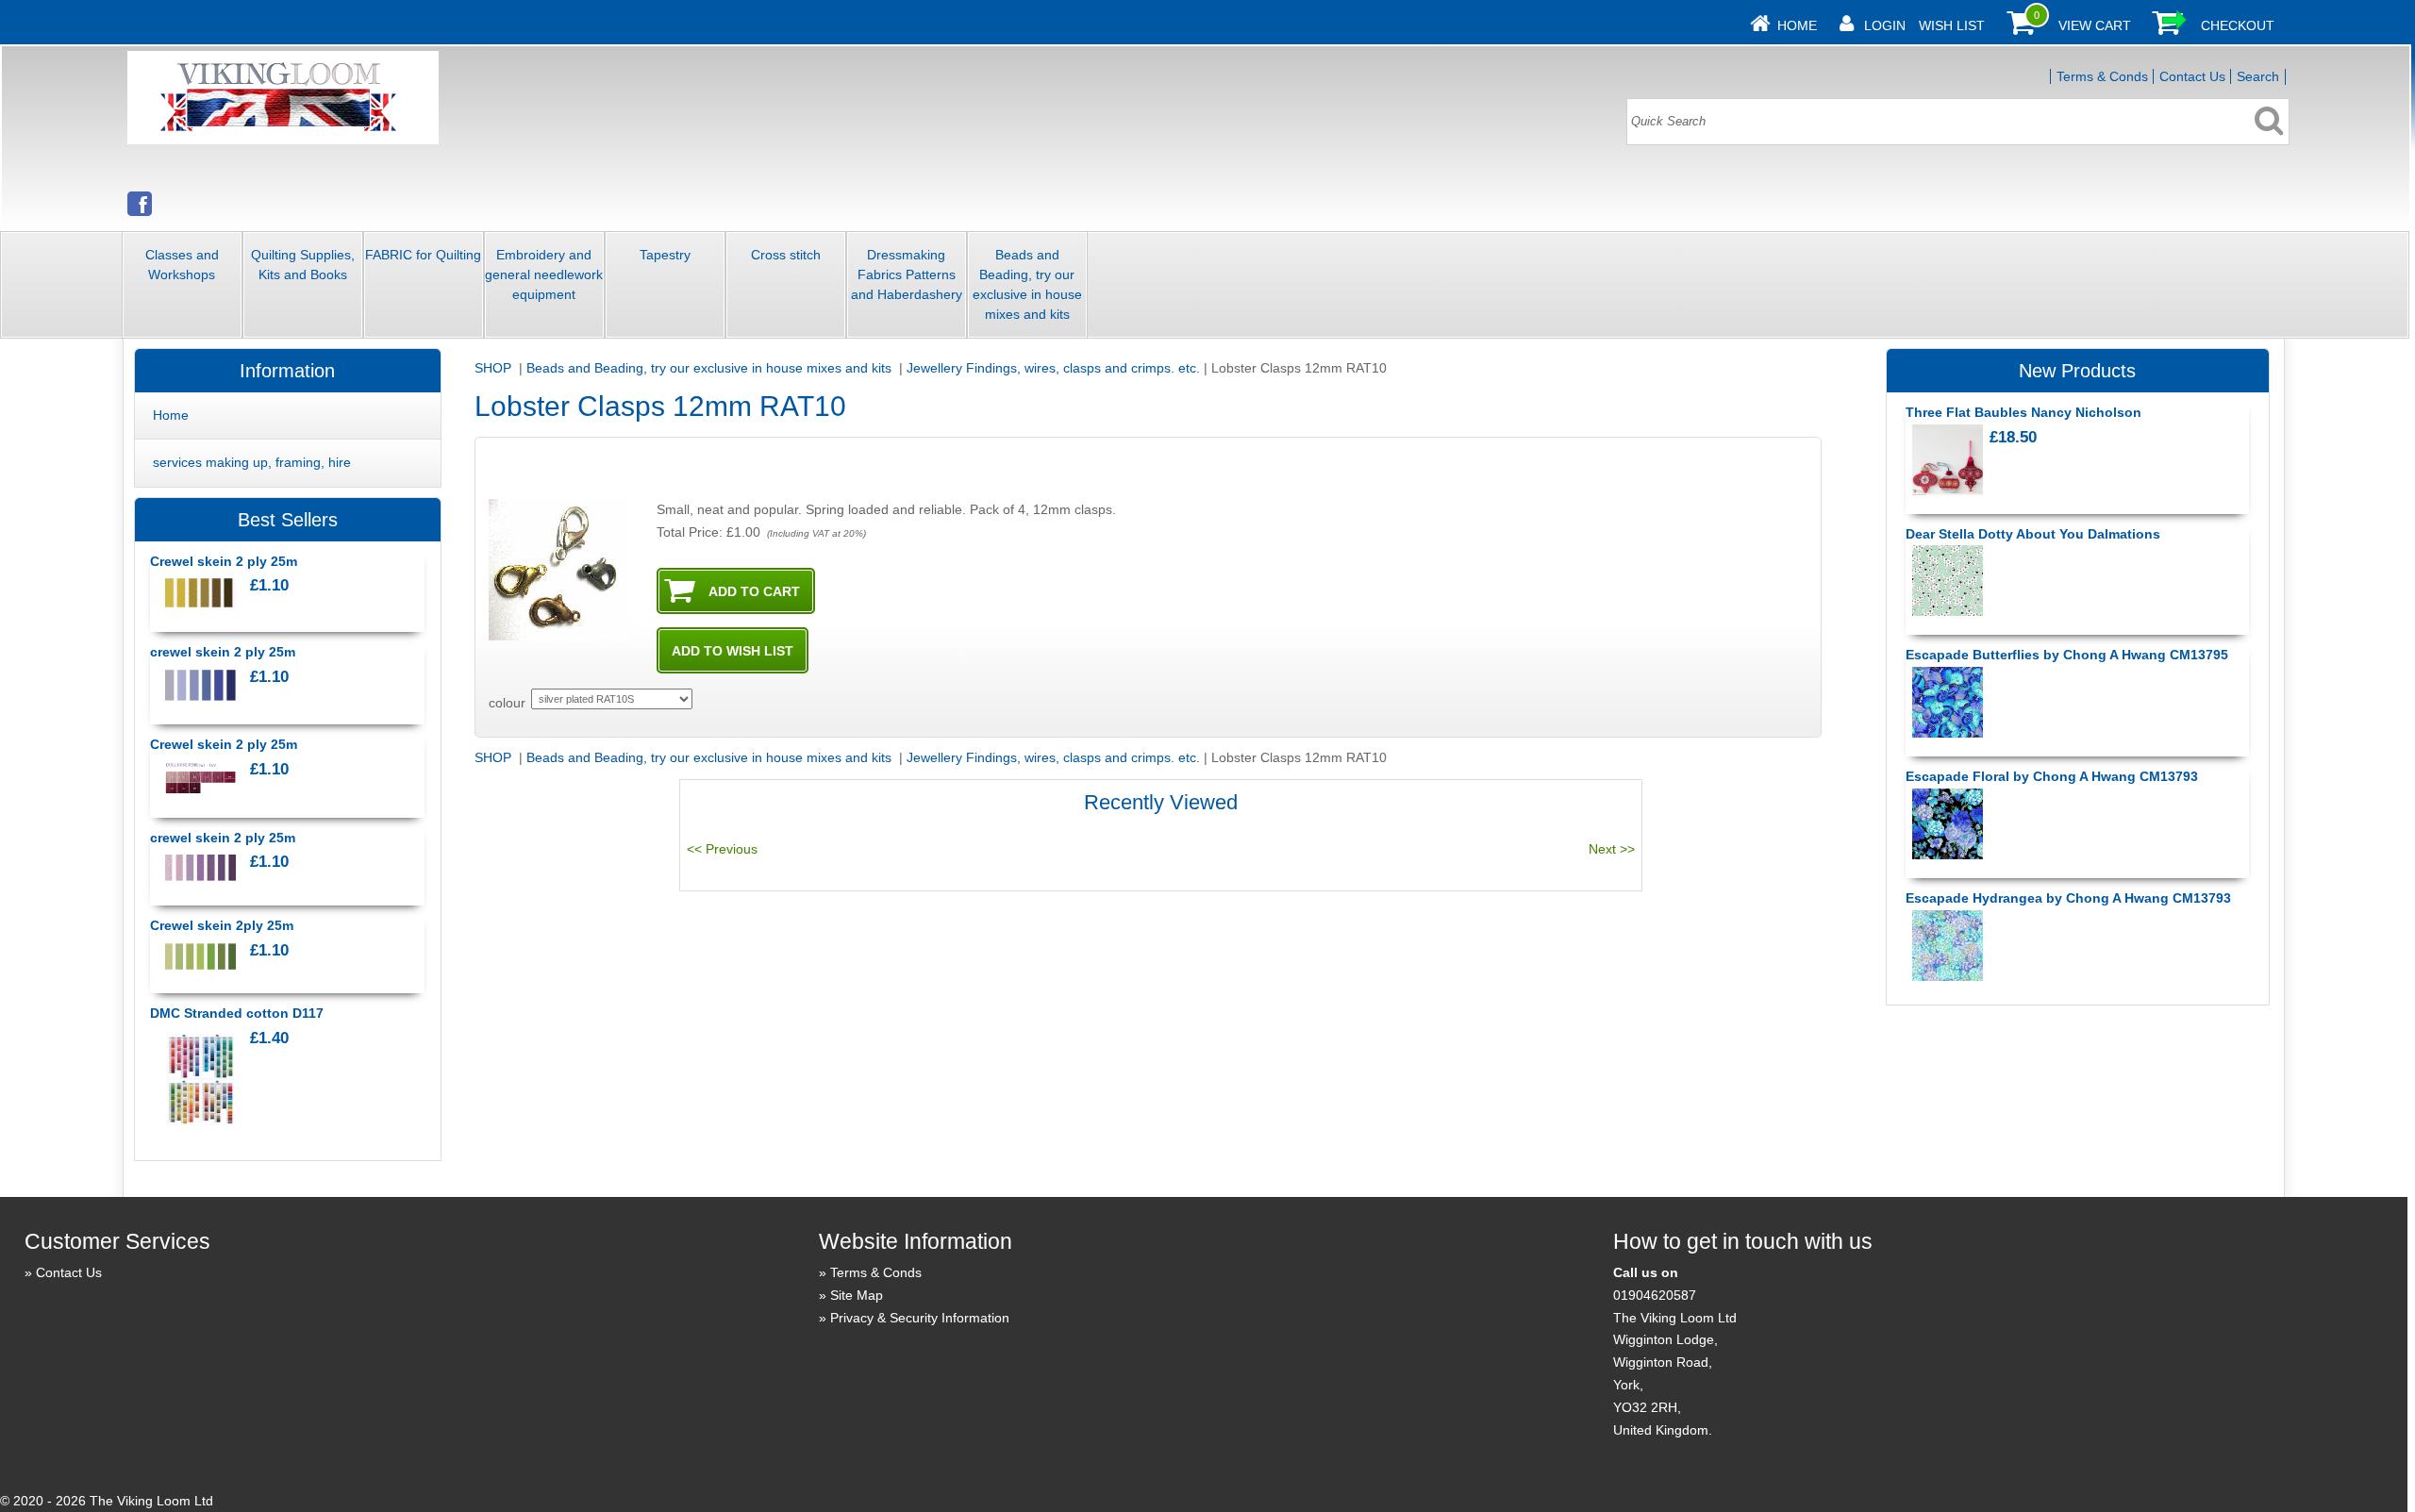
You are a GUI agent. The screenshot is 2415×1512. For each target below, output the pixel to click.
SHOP (495, 368)
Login (1885, 25)
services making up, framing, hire (252, 462)
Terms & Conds (2102, 76)
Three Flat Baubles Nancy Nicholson (2024, 412)
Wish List (1952, 25)
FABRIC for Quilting (423, 255)
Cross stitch (786, 255)
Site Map (857, 1295)
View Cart (2095, 25)
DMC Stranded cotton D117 (237, 1013)
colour (507, 703)
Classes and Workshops (182, 265)
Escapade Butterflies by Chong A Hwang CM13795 (2067, 655)
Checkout (2238, 25)
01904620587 (1655, 1295)
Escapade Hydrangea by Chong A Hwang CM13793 (2068, 898)
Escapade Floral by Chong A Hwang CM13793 (2052, 776)
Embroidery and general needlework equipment (544, 274)
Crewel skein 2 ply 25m (224, 561)
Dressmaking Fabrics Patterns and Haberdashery (907, 274)
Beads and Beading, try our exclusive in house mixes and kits (1027, 284)
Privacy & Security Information (920, 1318)
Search (2258, 76)
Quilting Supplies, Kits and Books (303, 265)
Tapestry (665, 255)
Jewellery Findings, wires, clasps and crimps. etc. (1053, 368)
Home (1797, 25)
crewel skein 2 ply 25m (223, 652)
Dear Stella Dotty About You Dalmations (2033, 534)
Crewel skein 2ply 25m (222, 925)
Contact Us (2192, 76)
